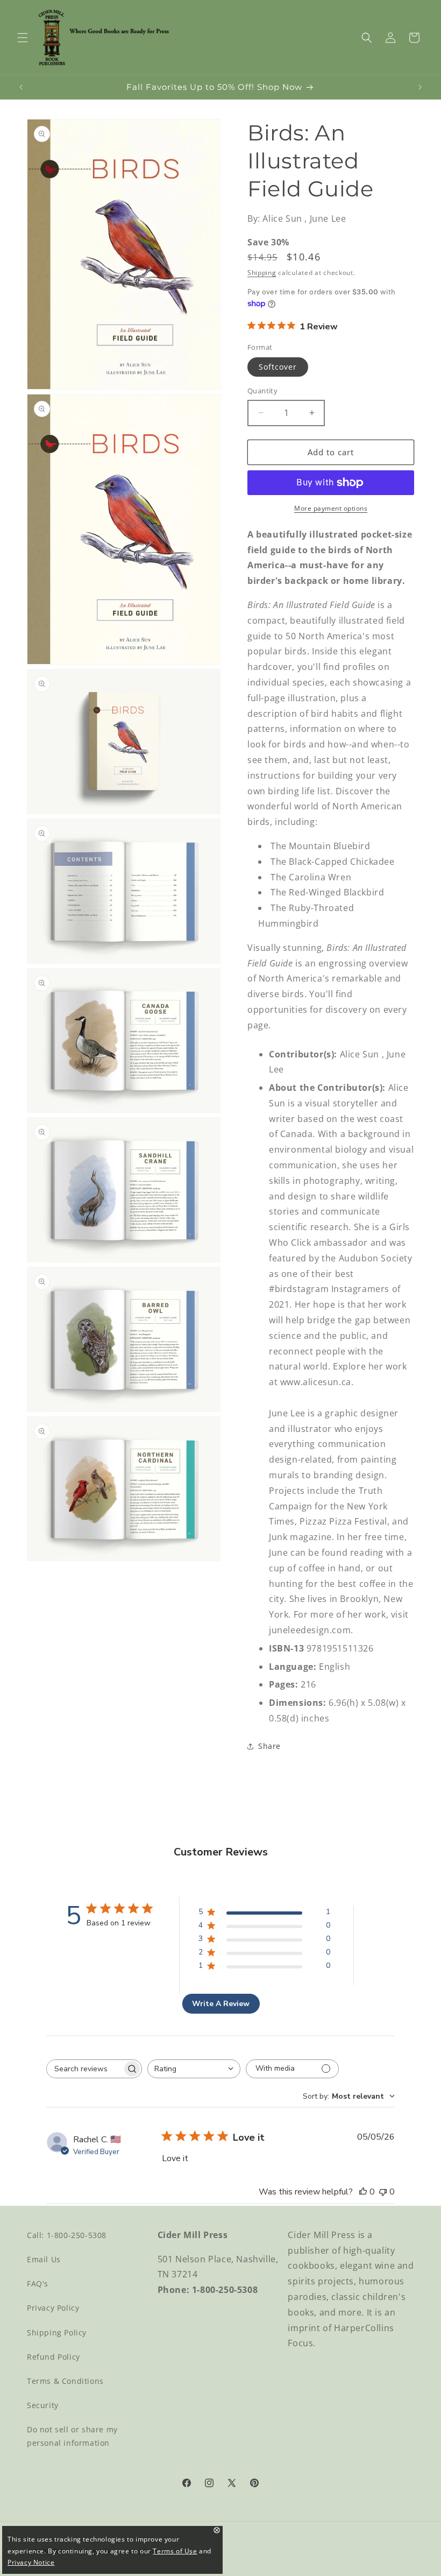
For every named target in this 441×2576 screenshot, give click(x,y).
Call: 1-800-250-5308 (67, 2235)
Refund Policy (54, 2357)
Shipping (262, 273)
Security (43, 2405)
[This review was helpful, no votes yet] (363, 2192)
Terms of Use (175, 2551)
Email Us (44, 2259)
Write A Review (221, 2004)
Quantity (262, 391)
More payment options (331, 508)
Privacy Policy (53, 2308)
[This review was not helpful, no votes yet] (383, 2192)
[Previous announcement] (21, 87)
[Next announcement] (420, 87)
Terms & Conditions (65, 2381)
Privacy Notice (31, 2562)
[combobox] (194, 2069)
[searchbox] (84, 2069)
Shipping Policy (57, 2332)
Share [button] (269, 1746)
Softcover (278, 367)
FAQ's (38, 2284)
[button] (23, 38)
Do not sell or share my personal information (72, 2436)
